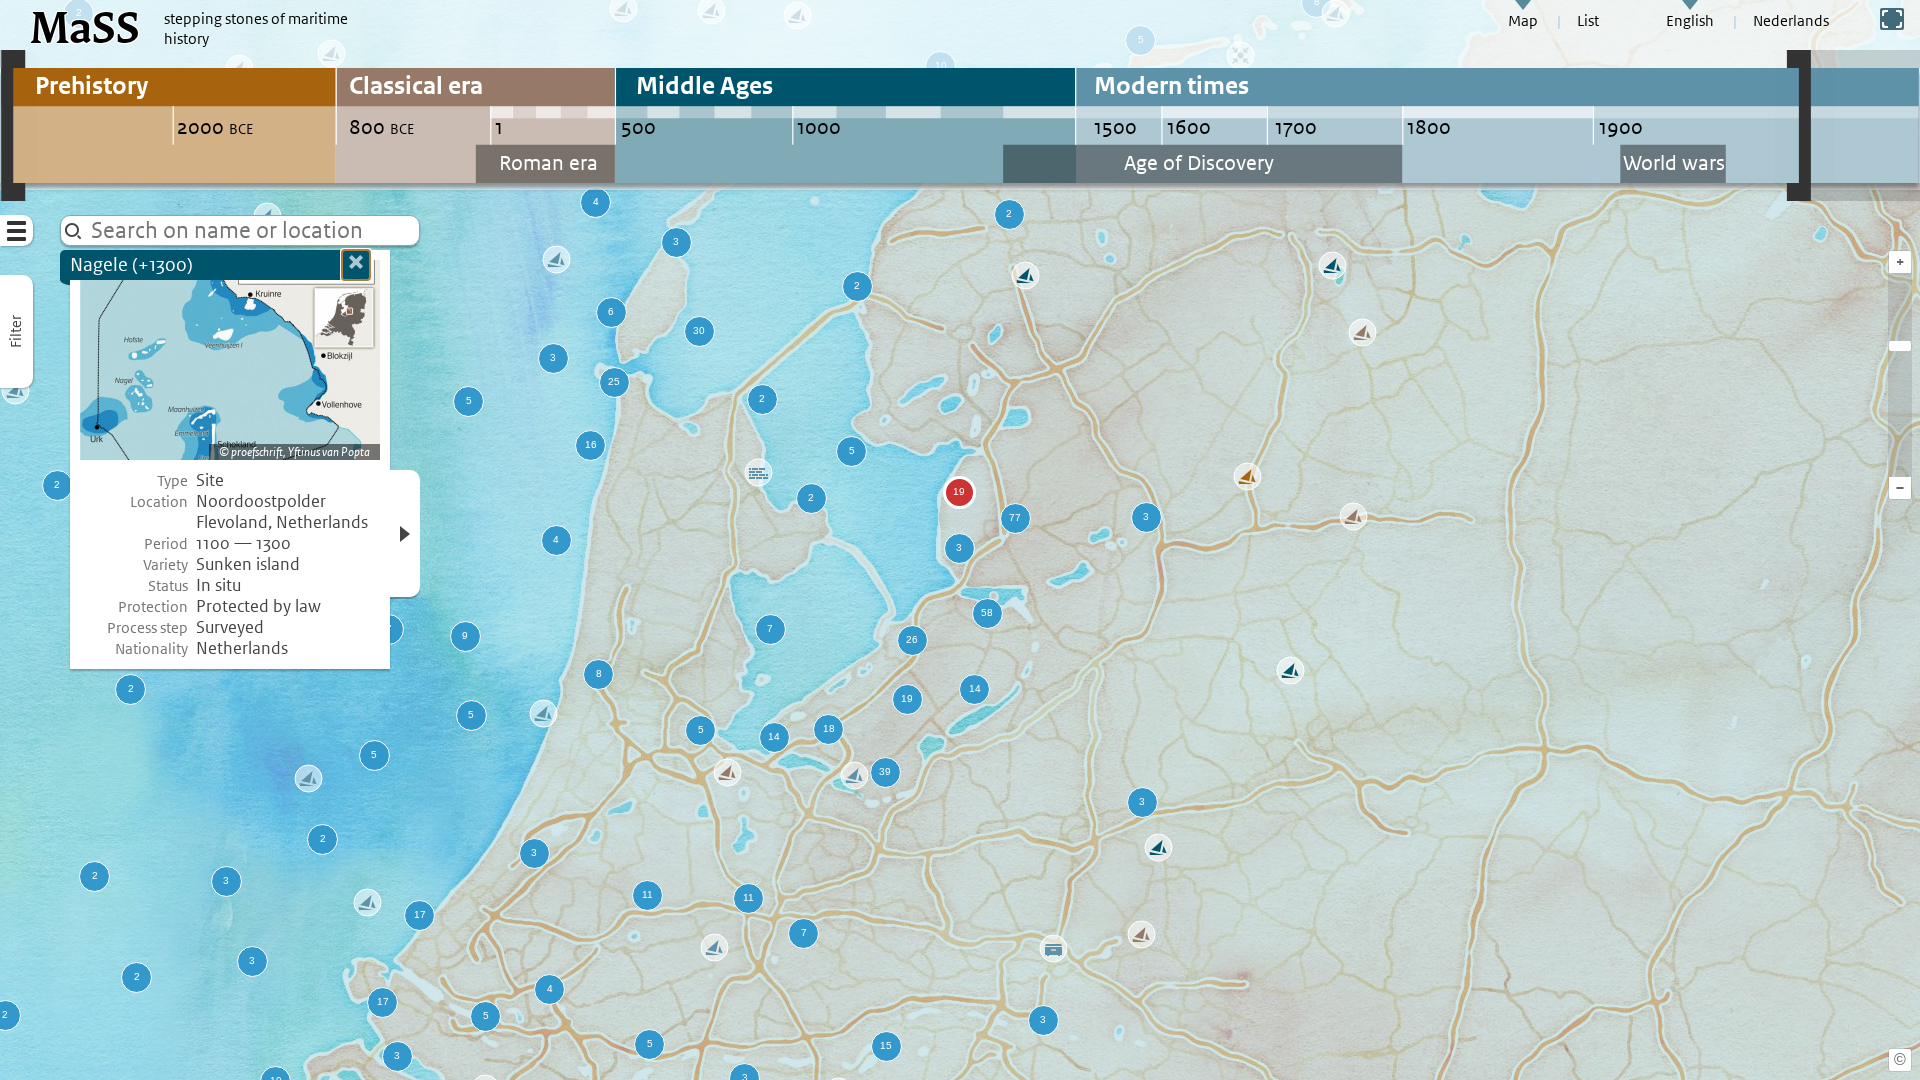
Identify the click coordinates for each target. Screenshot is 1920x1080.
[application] (960, 540)
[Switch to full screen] (1892, 19)
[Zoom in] (1900, 346)
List (1588, 21)
